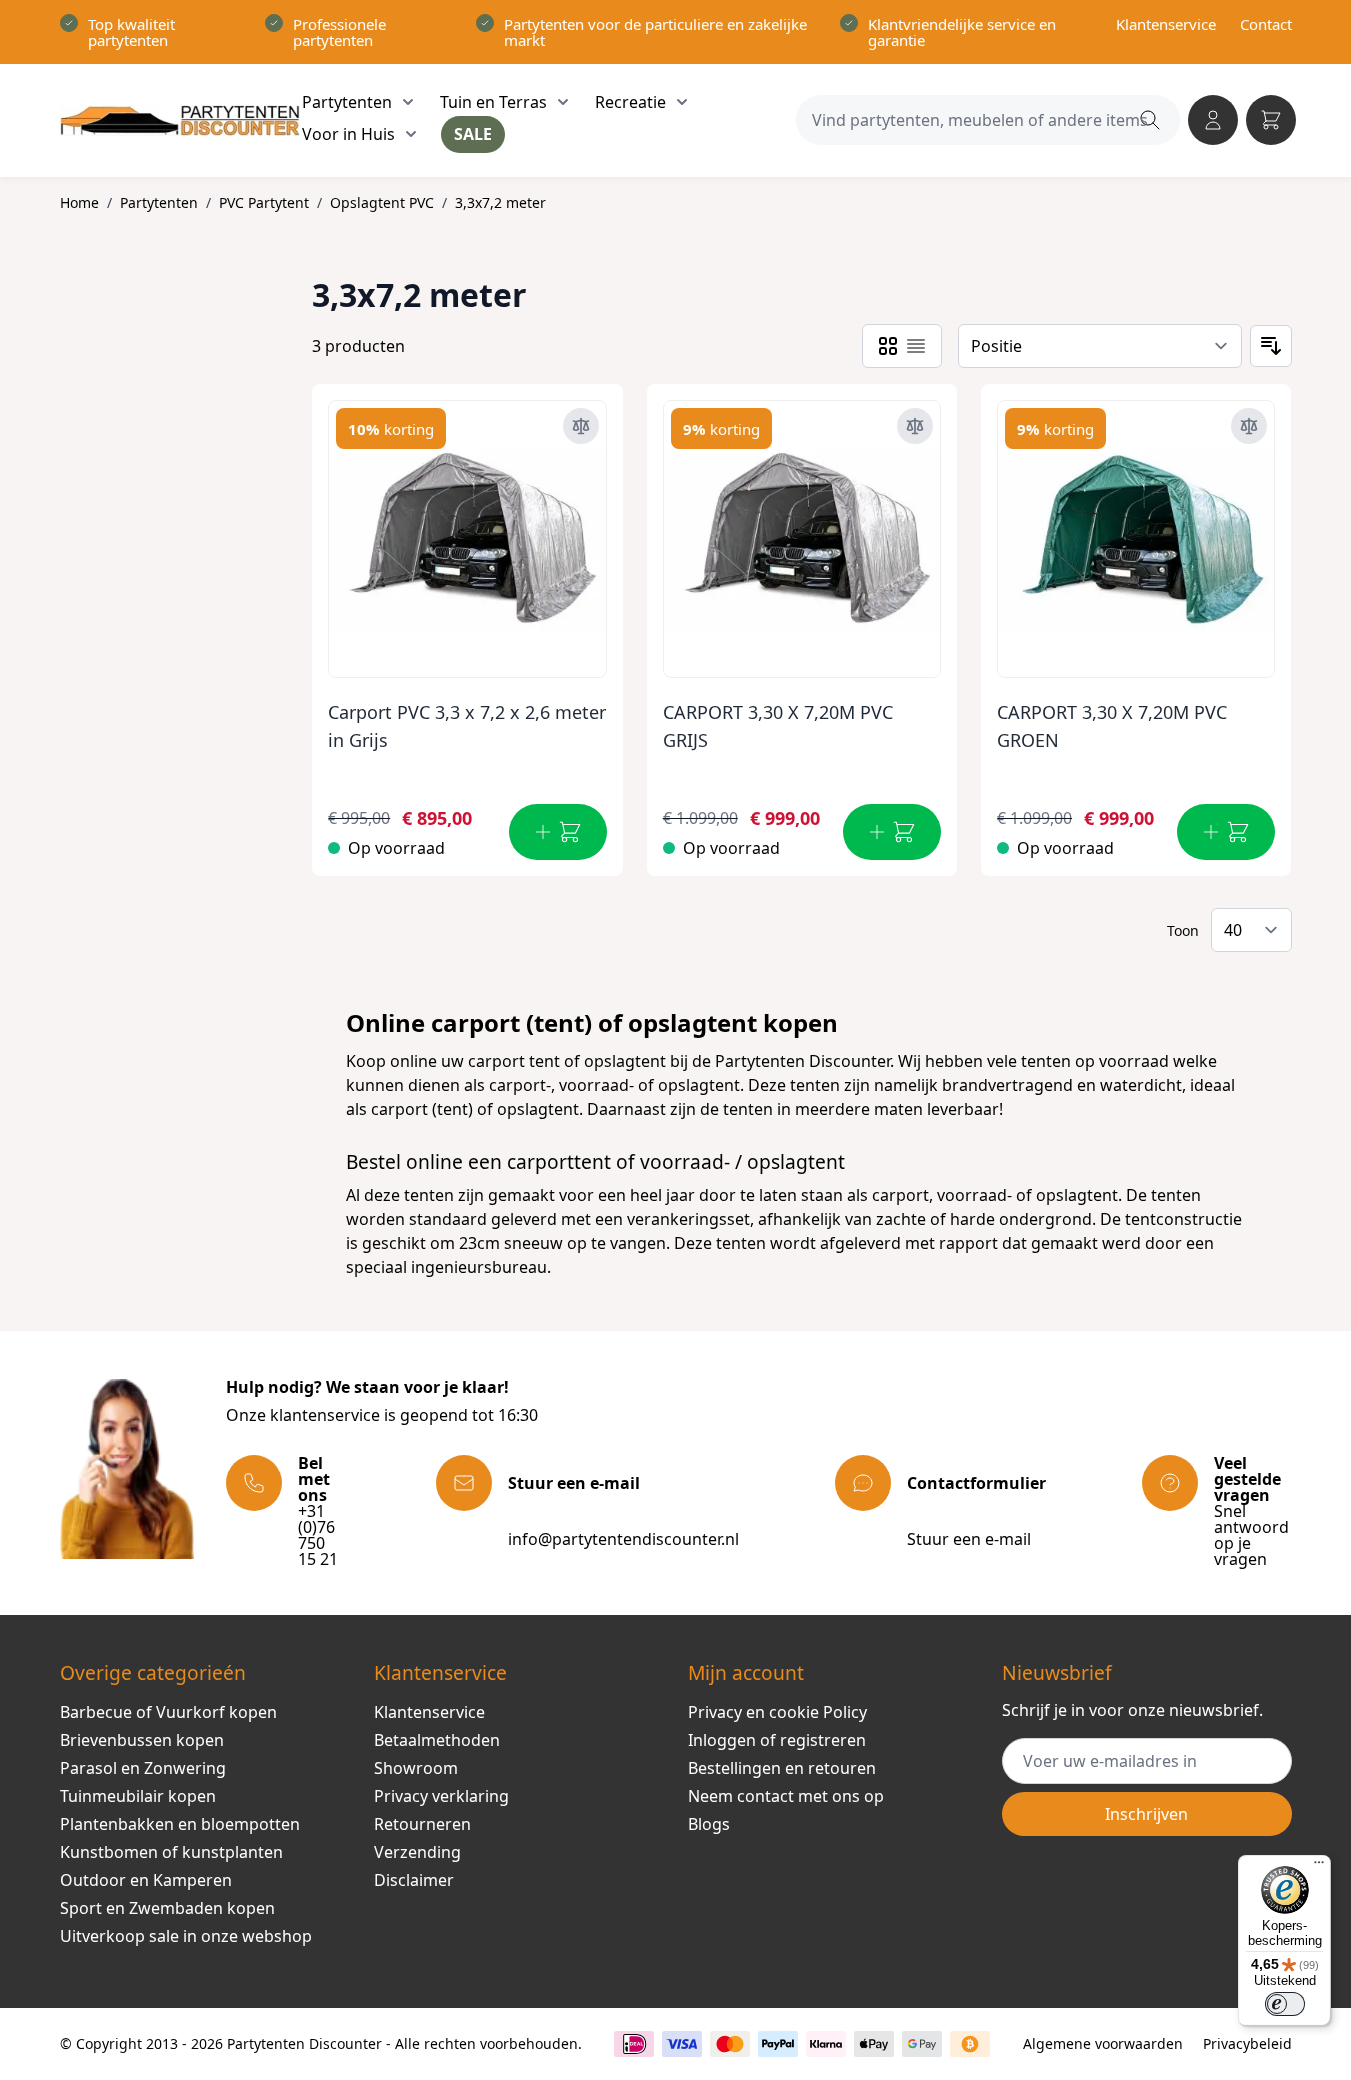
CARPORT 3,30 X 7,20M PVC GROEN (1112, 726)
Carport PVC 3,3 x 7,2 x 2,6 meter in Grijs (467, 726)
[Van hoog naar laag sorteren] (1271, 346)
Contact (1266, 24)
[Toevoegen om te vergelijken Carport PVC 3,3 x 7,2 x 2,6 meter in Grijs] (581, 426)
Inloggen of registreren (777, 1740)
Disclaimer (414, 1880)
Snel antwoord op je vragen (1251, 1535)
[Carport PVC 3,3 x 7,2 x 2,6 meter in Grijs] (467, 531)
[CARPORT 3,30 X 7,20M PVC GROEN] (1136, 531)
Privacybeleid (1247, 2043)
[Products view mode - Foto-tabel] (888, 346)
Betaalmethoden (437, 1740)
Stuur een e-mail (969, 1539)
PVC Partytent (264, 202)
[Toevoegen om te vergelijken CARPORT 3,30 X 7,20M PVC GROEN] (1249, 426)
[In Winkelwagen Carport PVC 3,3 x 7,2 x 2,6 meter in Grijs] (558, 832)
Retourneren (422, 1824)
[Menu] (1319, 1867)
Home (79, 202)
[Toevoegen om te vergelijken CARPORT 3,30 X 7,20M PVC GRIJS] (915, 426)
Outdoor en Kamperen (146, 1880)
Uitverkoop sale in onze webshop (186, 1936)
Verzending (417, 1852)
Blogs (709, 1824)
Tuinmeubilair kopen (138, 1796)
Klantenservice (1166, 24)
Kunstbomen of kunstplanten (171, 1852)
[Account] (1213, 120)
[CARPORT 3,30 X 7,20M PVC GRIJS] (802, 531)
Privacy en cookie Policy (777, 1712)
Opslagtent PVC (382, 202)
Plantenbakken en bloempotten (180, 1824)
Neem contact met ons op (786, 1796)
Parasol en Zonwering (143, 1768)
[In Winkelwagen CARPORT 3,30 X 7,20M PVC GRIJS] (892, 832)
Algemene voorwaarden (1103, 2043)
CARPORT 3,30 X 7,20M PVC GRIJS (778, 726)
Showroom (416, 1768)
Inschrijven (1146, 1814)
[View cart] (1271, 120)
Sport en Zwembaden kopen (167, 1908)
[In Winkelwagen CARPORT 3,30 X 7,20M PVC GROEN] (1226, 832)
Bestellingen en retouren (782, 1768)
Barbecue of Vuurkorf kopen (168, 1712)
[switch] (1285, 2004)
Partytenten (159, 202)
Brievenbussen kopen (142, 1740)
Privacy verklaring (441, 1796)
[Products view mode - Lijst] (916, 346)
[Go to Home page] (180, 120)
